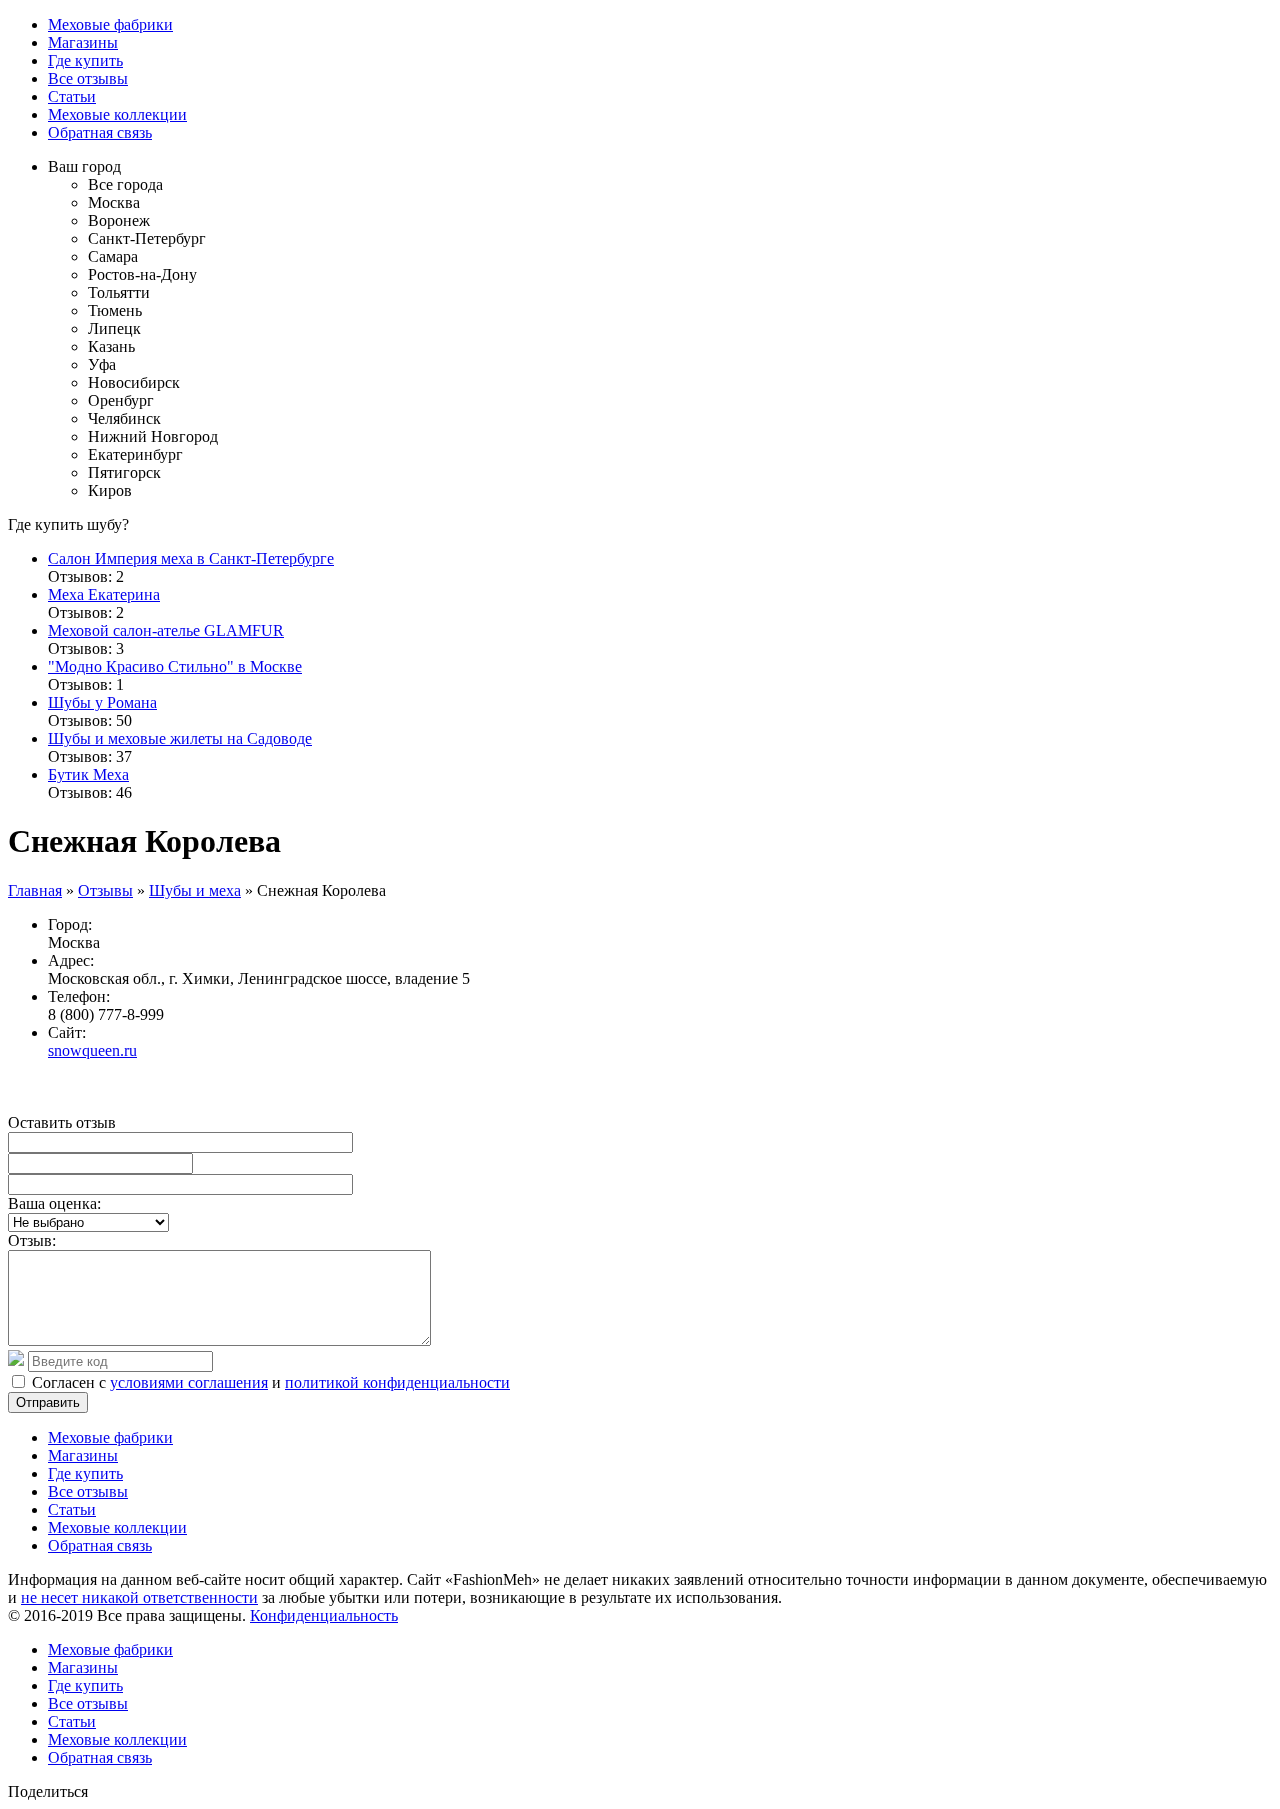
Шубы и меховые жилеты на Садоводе (180, 738)
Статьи (72, 96)
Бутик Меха (88, 774)
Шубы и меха (195, 890)
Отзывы (105, 890)
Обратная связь (100, 132)
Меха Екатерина (104, 594)
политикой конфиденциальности (397, 1382)
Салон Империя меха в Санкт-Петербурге (191, 558)
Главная (35, 890)
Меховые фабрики (110, 24)
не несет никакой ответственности (139, 1597)
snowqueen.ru (92, 1050)
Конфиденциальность (324, 1615)
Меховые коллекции (117, 114)
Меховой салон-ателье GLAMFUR (166, 630)
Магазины (83, 42)
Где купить (85, 60)
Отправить (48, 1402)
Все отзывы (88, 78)
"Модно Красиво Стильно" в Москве (175, 666)
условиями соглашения (189, 1382)
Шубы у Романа (102, 702)
